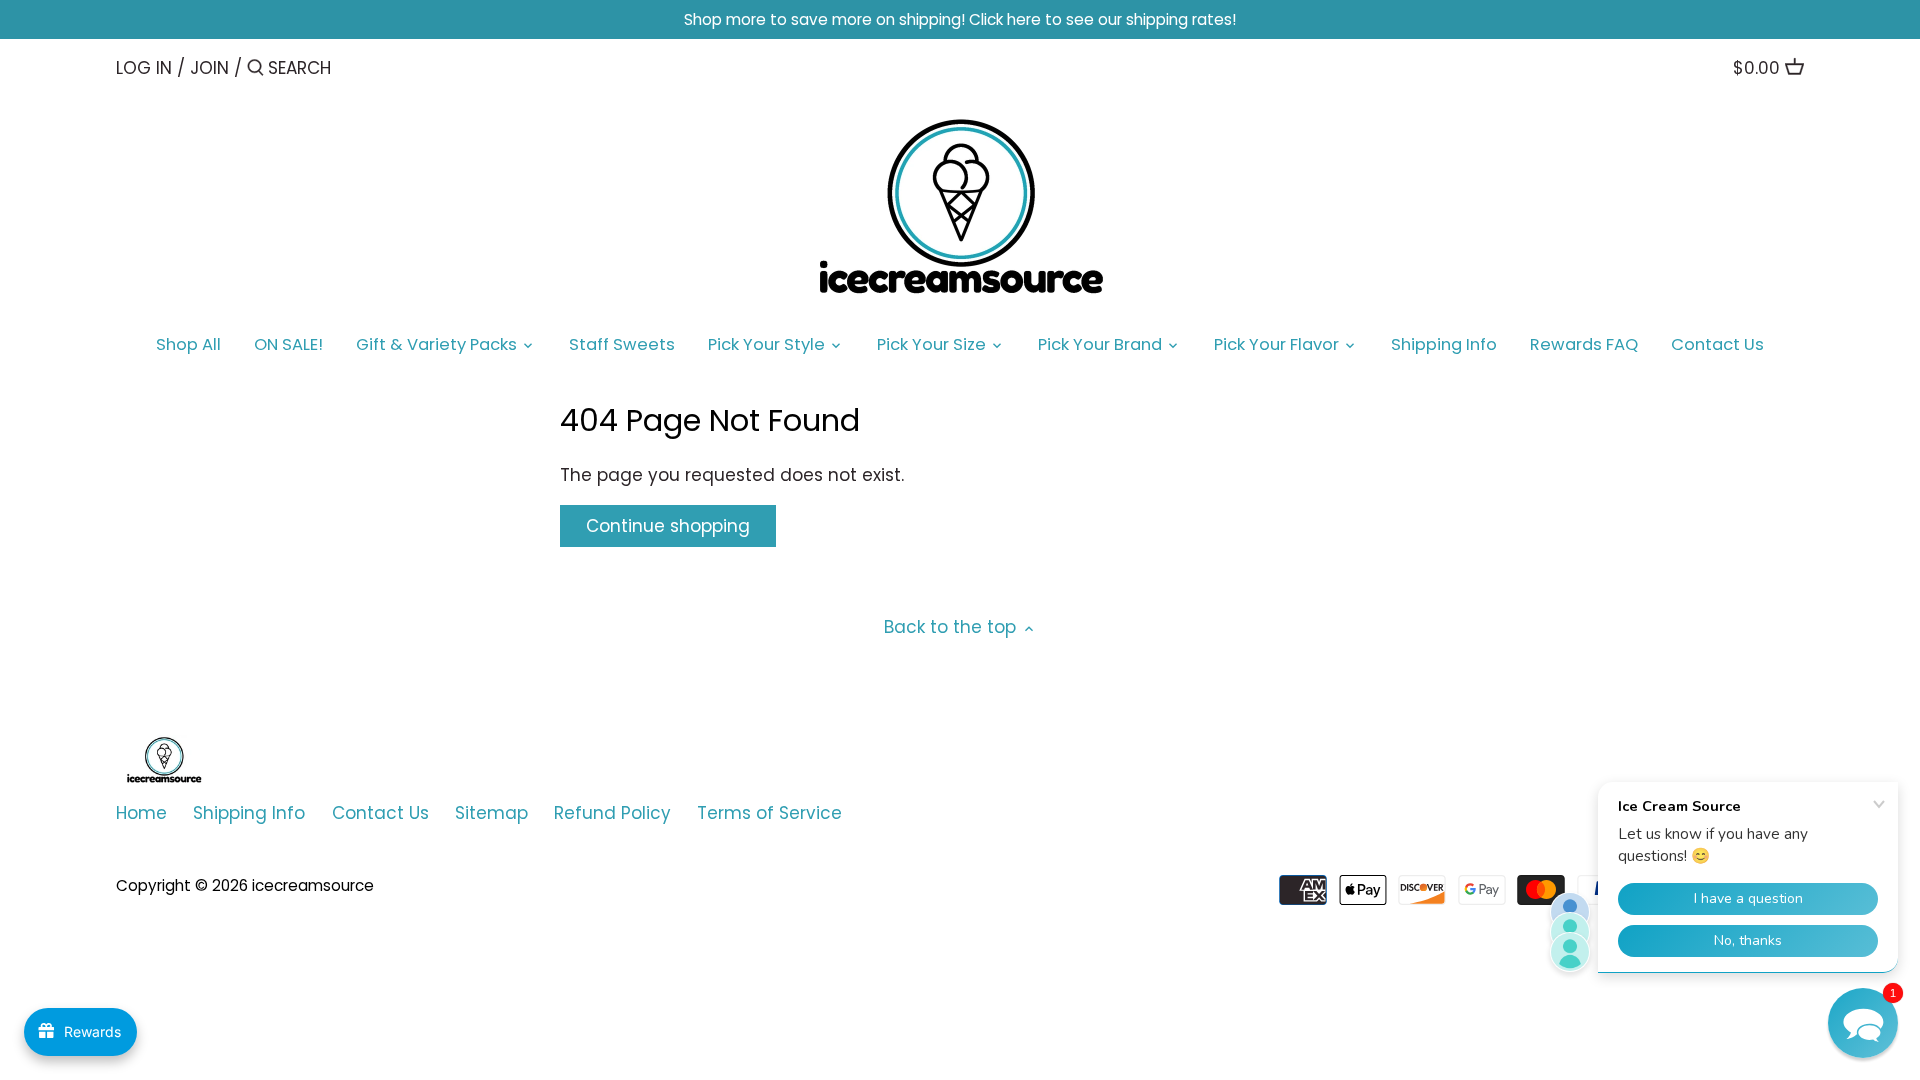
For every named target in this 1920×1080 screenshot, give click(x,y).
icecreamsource (313, 885)
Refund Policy (612, 813)
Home (141, 813)
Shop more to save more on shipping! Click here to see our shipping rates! (960, 19)
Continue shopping (668, 526)
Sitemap (491, 813)
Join (209, 68)
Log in (144, 68)
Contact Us (380, 813)
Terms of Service (769, 813)
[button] (1863, 1023)
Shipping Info (249, 813)
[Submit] (255, 69)
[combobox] (353, 67)
